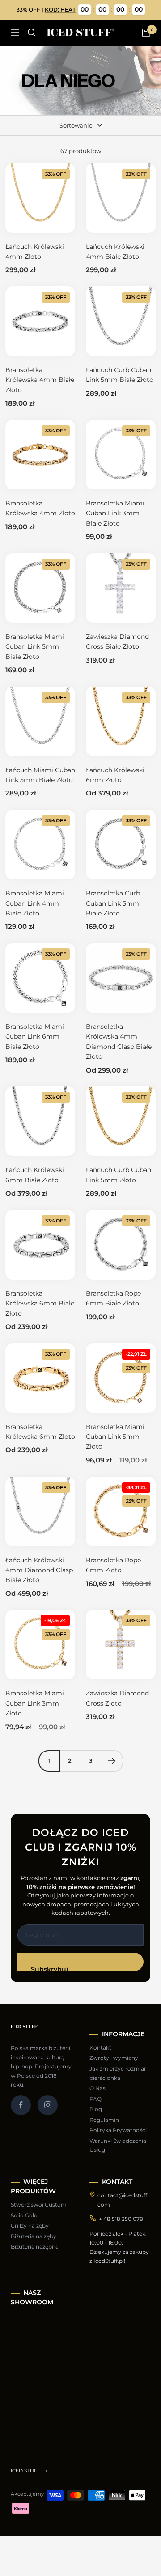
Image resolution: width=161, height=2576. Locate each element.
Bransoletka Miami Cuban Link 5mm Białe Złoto (35, 647)
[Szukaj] (32, 33)
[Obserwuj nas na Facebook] (21, 2105)
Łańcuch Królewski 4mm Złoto (35, 252)
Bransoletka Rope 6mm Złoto (113, 1565)
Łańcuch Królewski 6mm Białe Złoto (35, 1175)
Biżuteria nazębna (35, 2247)
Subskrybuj (49, 1968)
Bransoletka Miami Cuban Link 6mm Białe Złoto (35, 1037)
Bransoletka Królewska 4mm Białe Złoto (40, 380)
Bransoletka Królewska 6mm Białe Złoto (40, 1303)
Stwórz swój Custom (39, 2205)
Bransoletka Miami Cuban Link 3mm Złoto (35, 1703)
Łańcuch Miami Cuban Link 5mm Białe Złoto (40, 775)
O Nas (97, 2088)
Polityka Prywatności (118, 2130)
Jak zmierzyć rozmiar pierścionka (118, 2073)
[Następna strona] (112, 1761)
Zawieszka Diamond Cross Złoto (117, 1698)
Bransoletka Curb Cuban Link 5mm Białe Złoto (113, 903)
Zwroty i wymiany (114, 2058)
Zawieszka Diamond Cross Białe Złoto (117, 642)
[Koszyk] (146, 33)
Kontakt (100, 2048)
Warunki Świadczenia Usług (118, 2145)
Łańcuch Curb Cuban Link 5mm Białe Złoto (120, 375)
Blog (96, 2109)
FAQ (95, 2099)
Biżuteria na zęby (34, 2236)
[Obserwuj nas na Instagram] (48, 2105)
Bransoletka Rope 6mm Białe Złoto (113, 1298)
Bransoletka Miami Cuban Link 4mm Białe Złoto (35, 903)
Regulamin (104, 2120)
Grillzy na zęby (30, 2226)
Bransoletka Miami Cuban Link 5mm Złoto (115, 1437)
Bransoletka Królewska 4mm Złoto (40, 508)
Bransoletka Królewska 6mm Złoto (40, 1432)
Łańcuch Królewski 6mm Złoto (115, 775)
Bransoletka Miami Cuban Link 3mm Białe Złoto (115, 513)
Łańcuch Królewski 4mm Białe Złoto (115, 252)
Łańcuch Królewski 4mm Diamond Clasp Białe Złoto (39, 1570)
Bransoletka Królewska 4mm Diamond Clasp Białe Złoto (119, 1042)
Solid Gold (24, 2215)
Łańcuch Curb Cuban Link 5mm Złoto (119, 1175)
